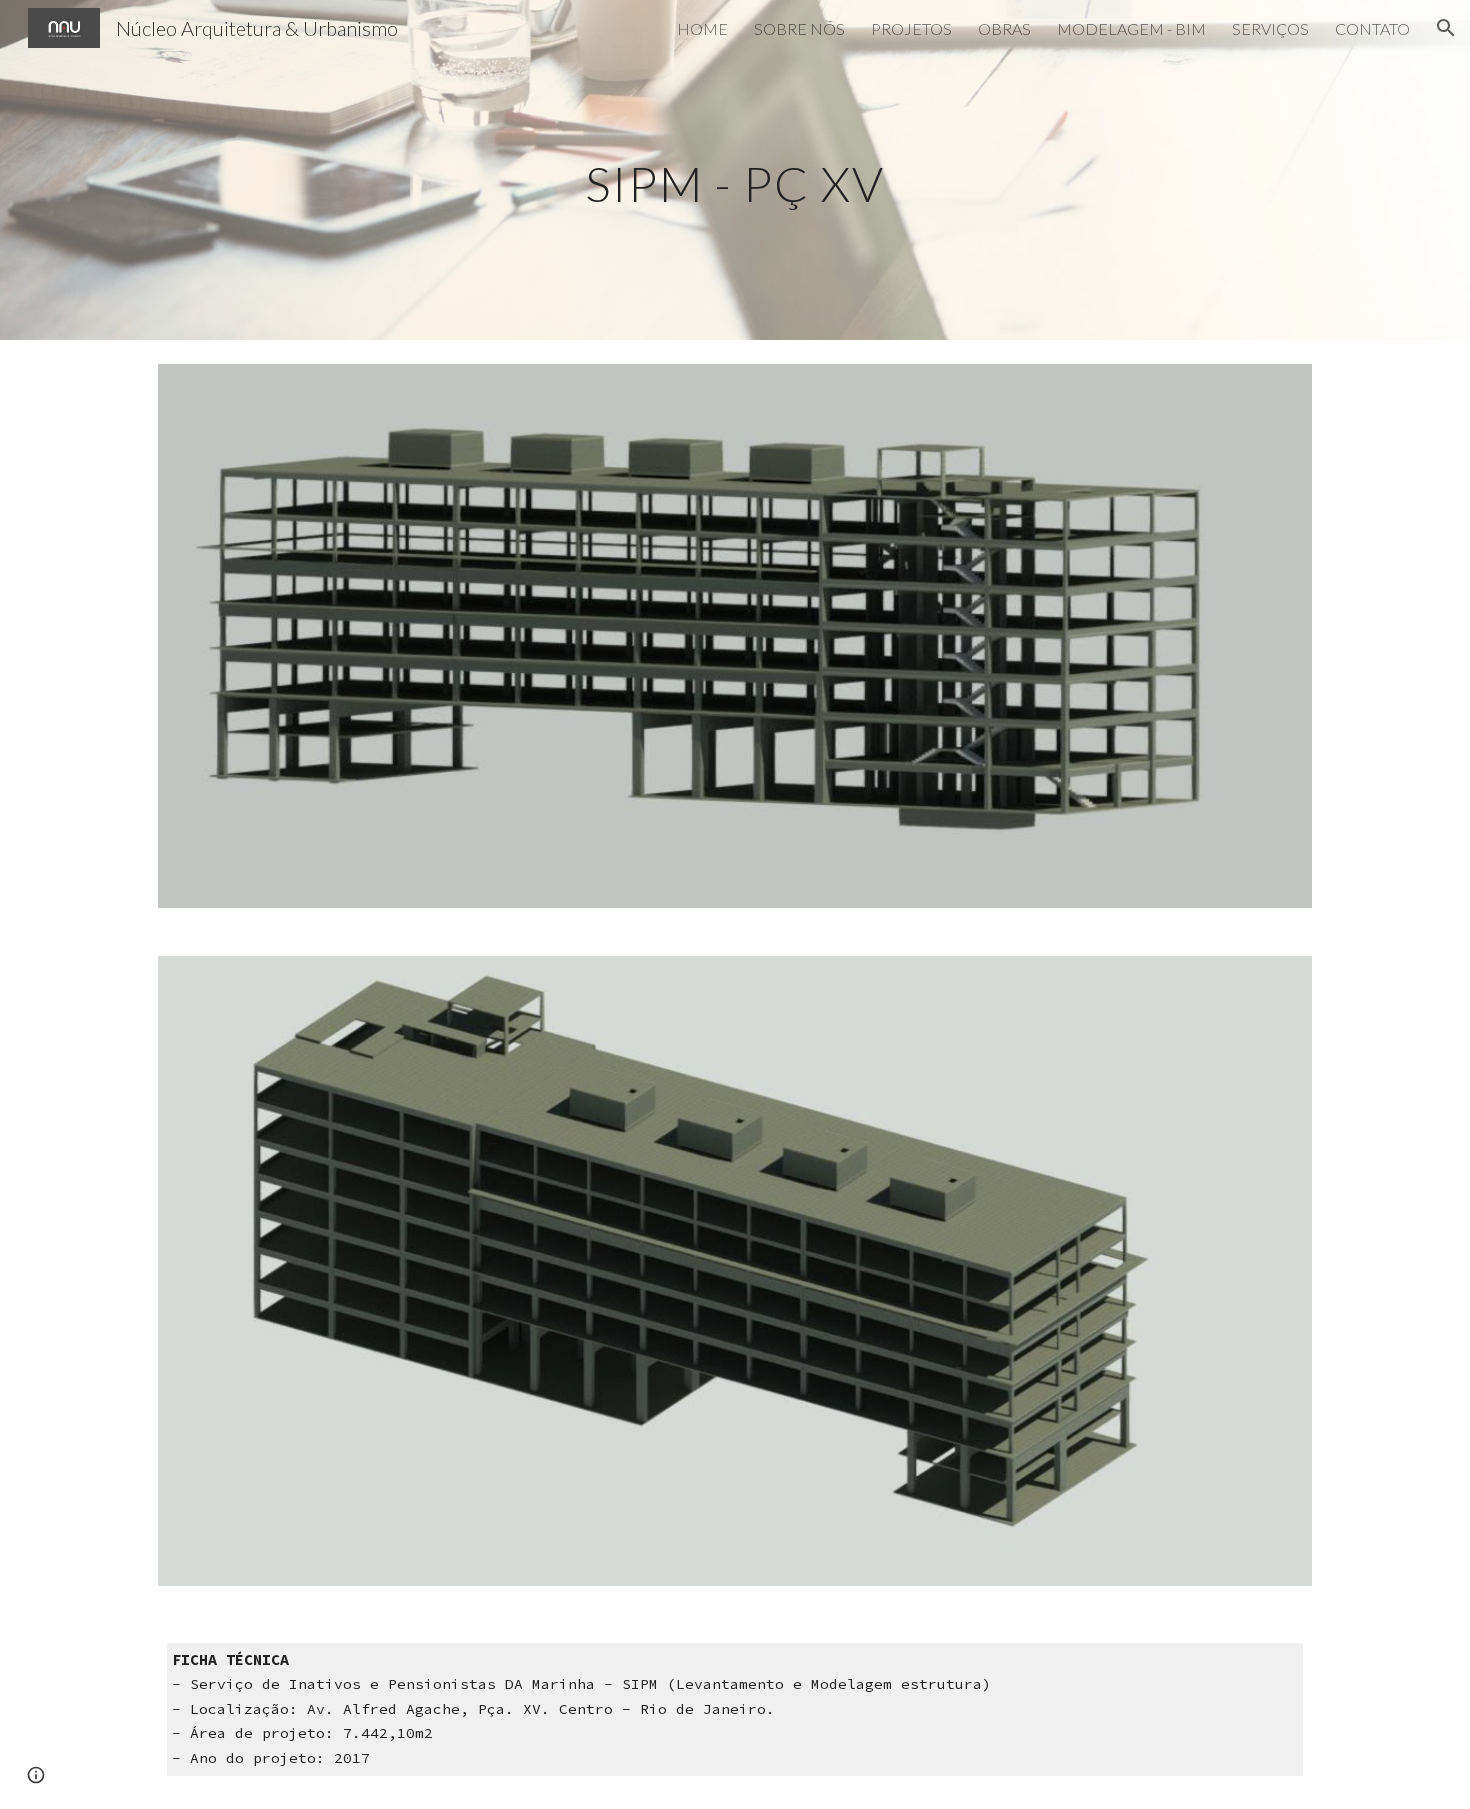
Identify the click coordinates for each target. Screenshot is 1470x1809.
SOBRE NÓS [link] (799, 28)
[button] (1446, 28)
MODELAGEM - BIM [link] (1131, 28)
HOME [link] (702, 28)
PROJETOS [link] (911, 28)
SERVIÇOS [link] (1270, 28)
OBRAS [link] (1004, 28)
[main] (735, 169)
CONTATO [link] (1372, 28)
